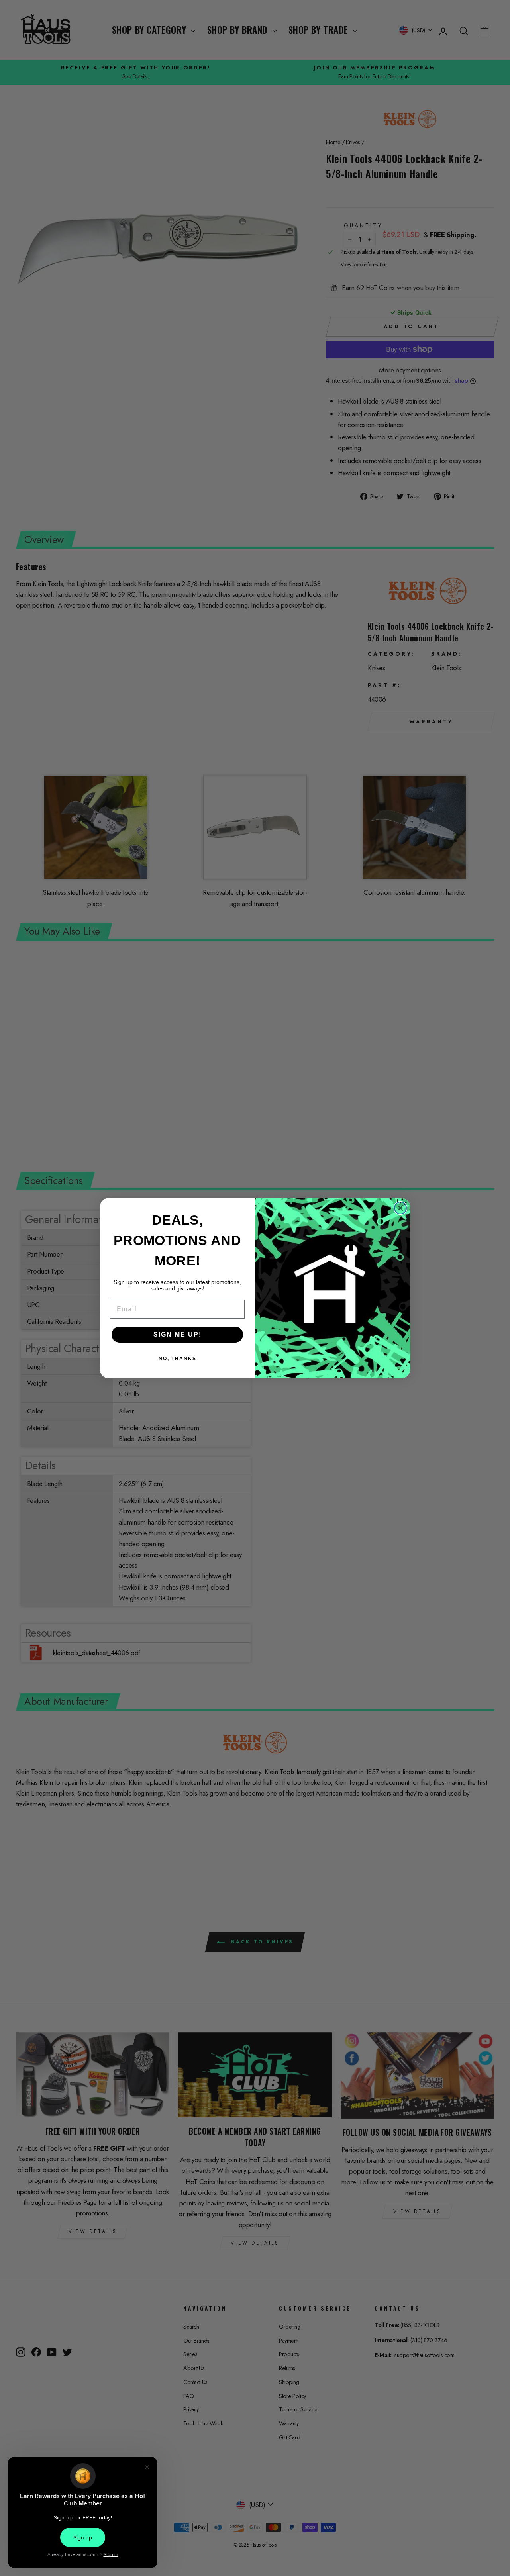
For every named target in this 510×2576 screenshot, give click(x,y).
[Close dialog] (400, 1208)
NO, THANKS (178, 1359)
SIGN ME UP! (178, 1334)
